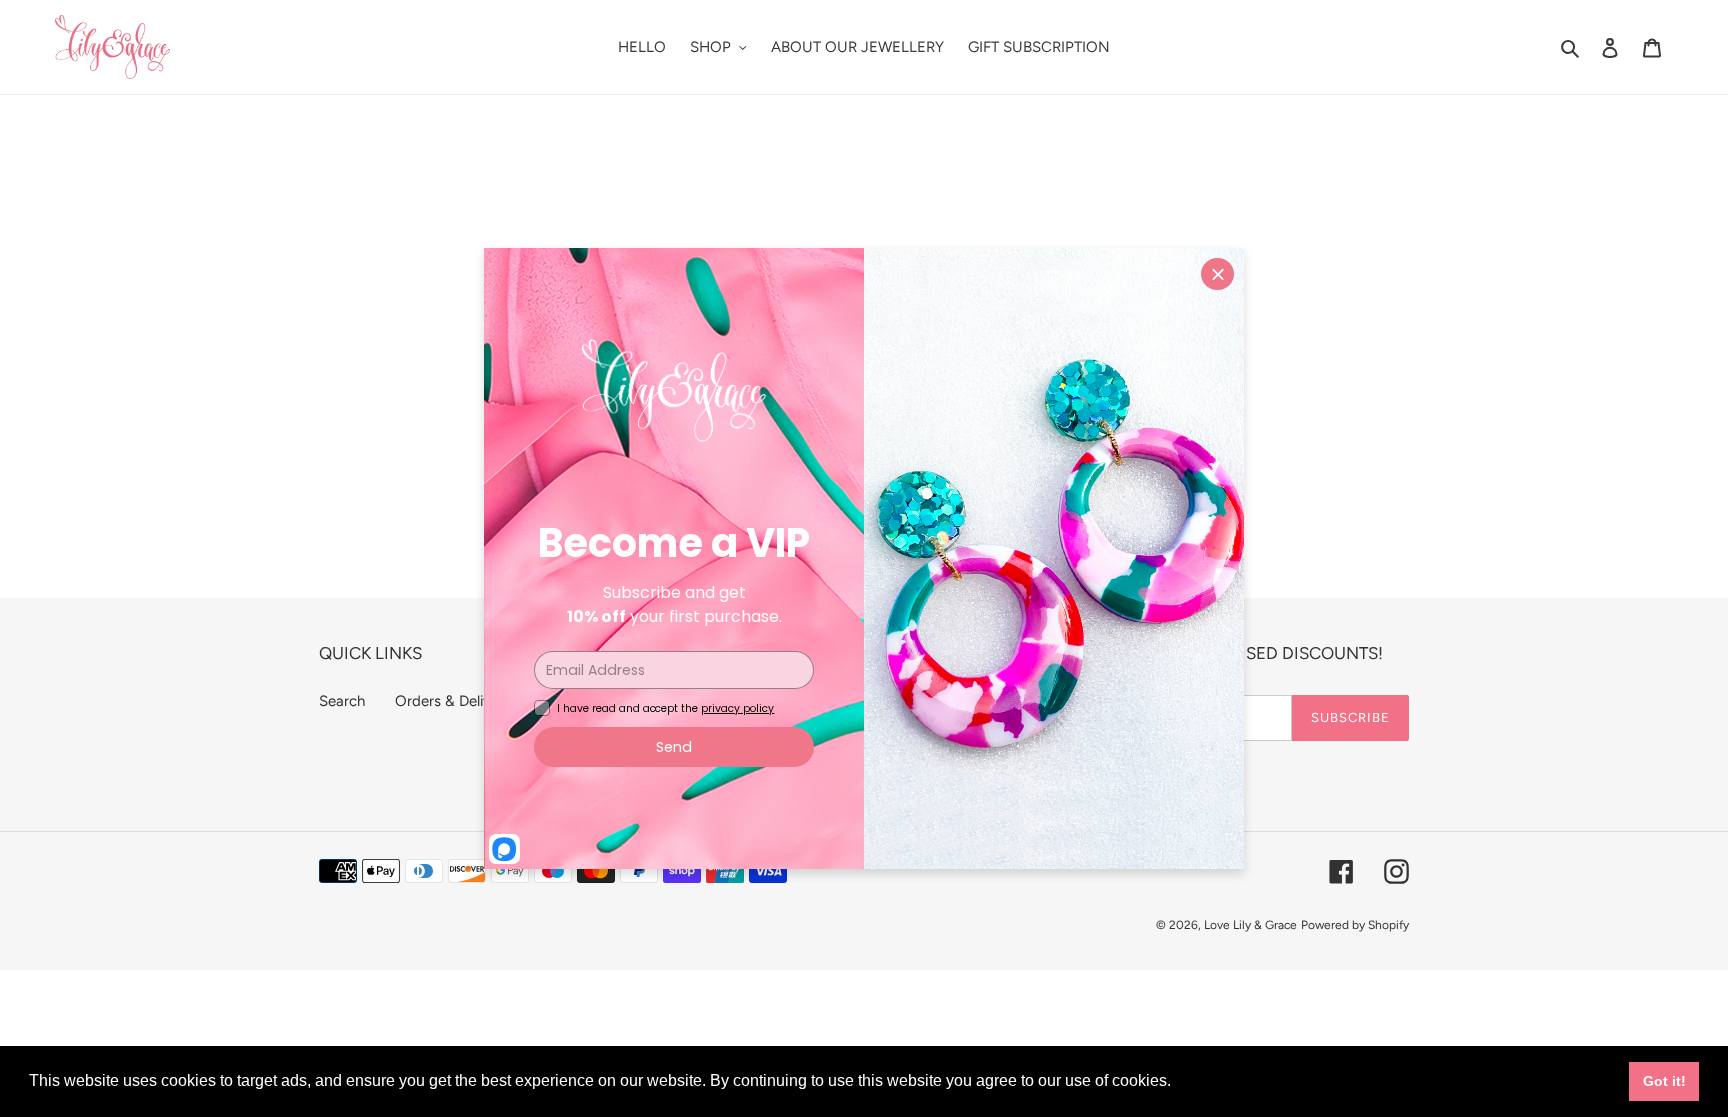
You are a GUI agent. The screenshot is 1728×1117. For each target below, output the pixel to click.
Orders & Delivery (453, 701)
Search (342, 701)
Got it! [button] (1664, 1081)
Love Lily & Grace (1250, 925)
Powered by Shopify (1355, 925)
